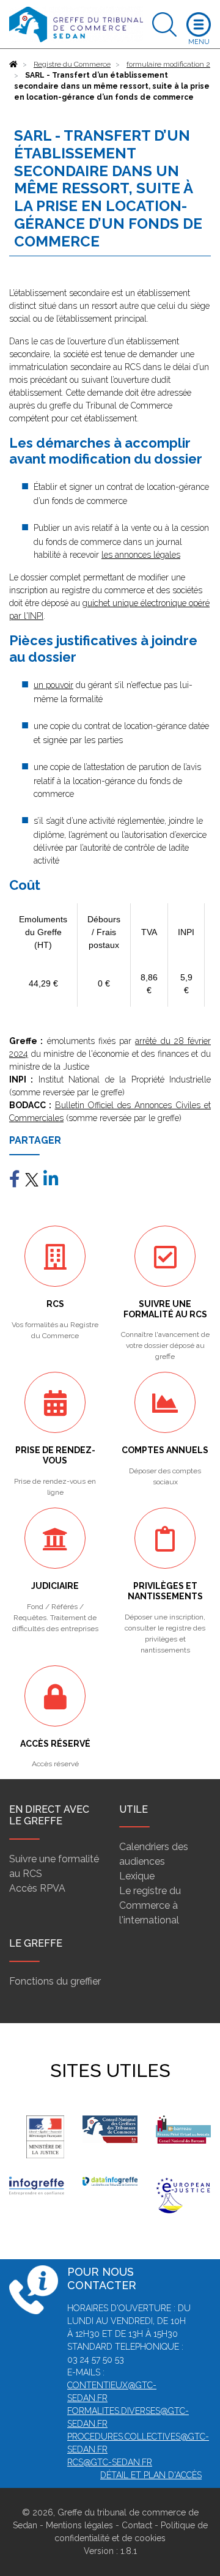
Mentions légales (79, 2525)
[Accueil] (13, 64)
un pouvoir (53, 685)
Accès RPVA (37, 1888)
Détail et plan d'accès (151, 2475)
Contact (137, 2525)
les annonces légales (141, 555)
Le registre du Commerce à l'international (150, 1905)
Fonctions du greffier (55, 1981)
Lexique (137, 1876)
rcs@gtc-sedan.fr (110, 2462)
